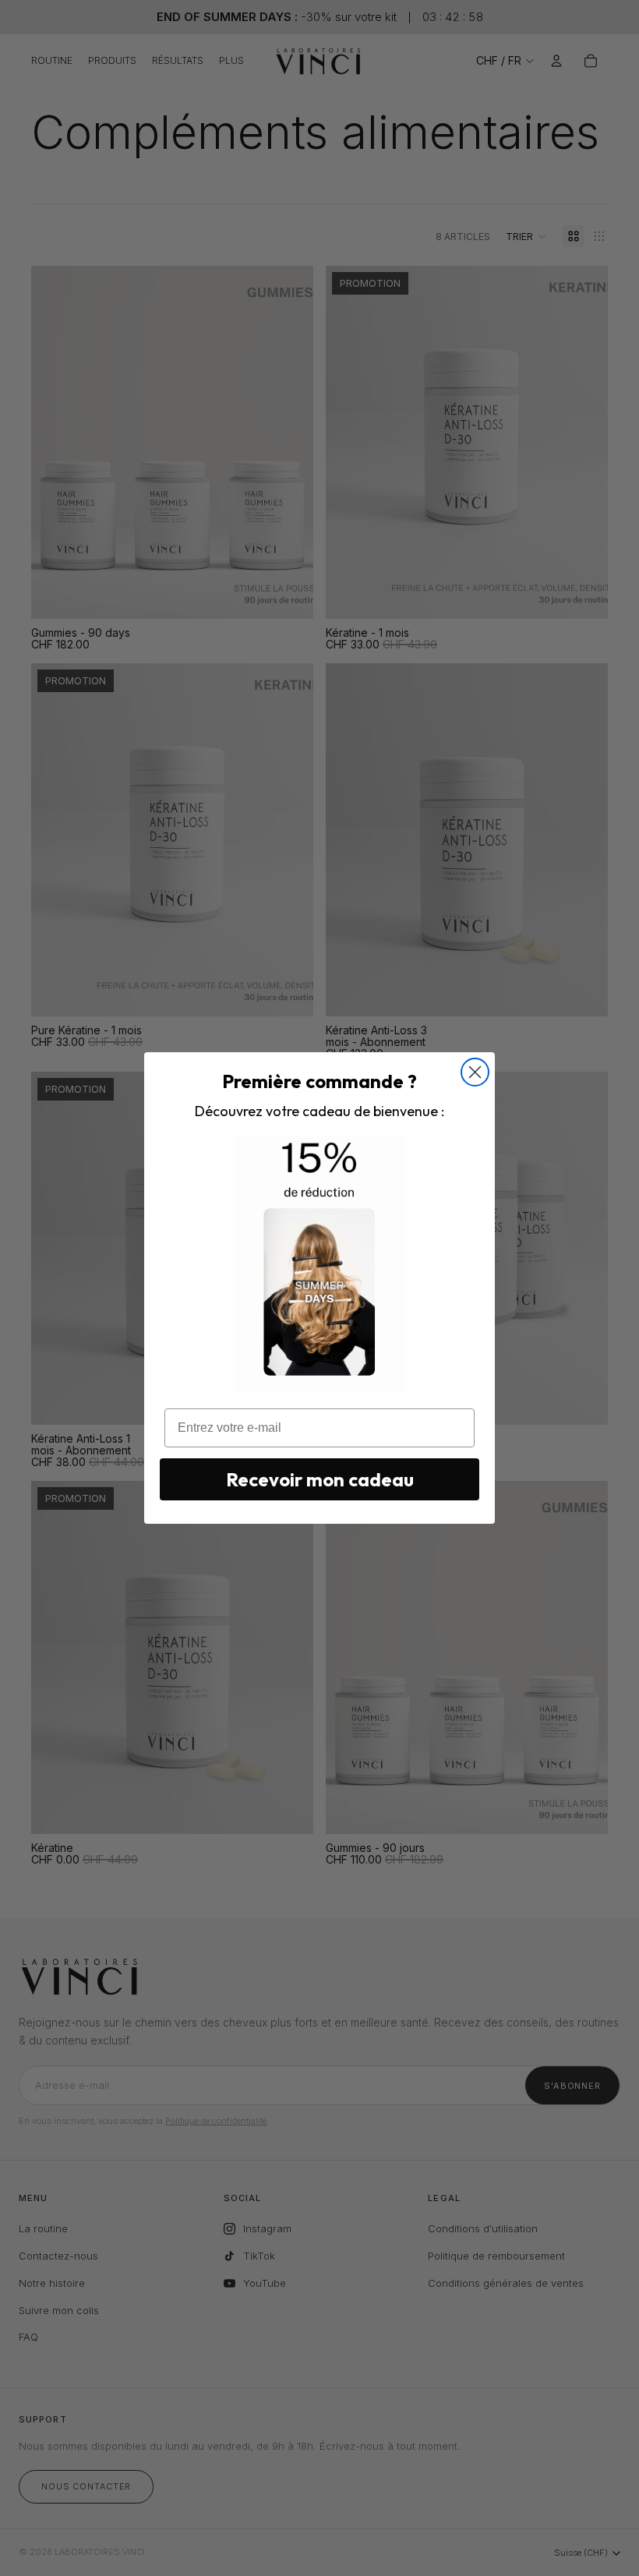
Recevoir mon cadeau (320, 1479)
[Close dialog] (475, 1072)
